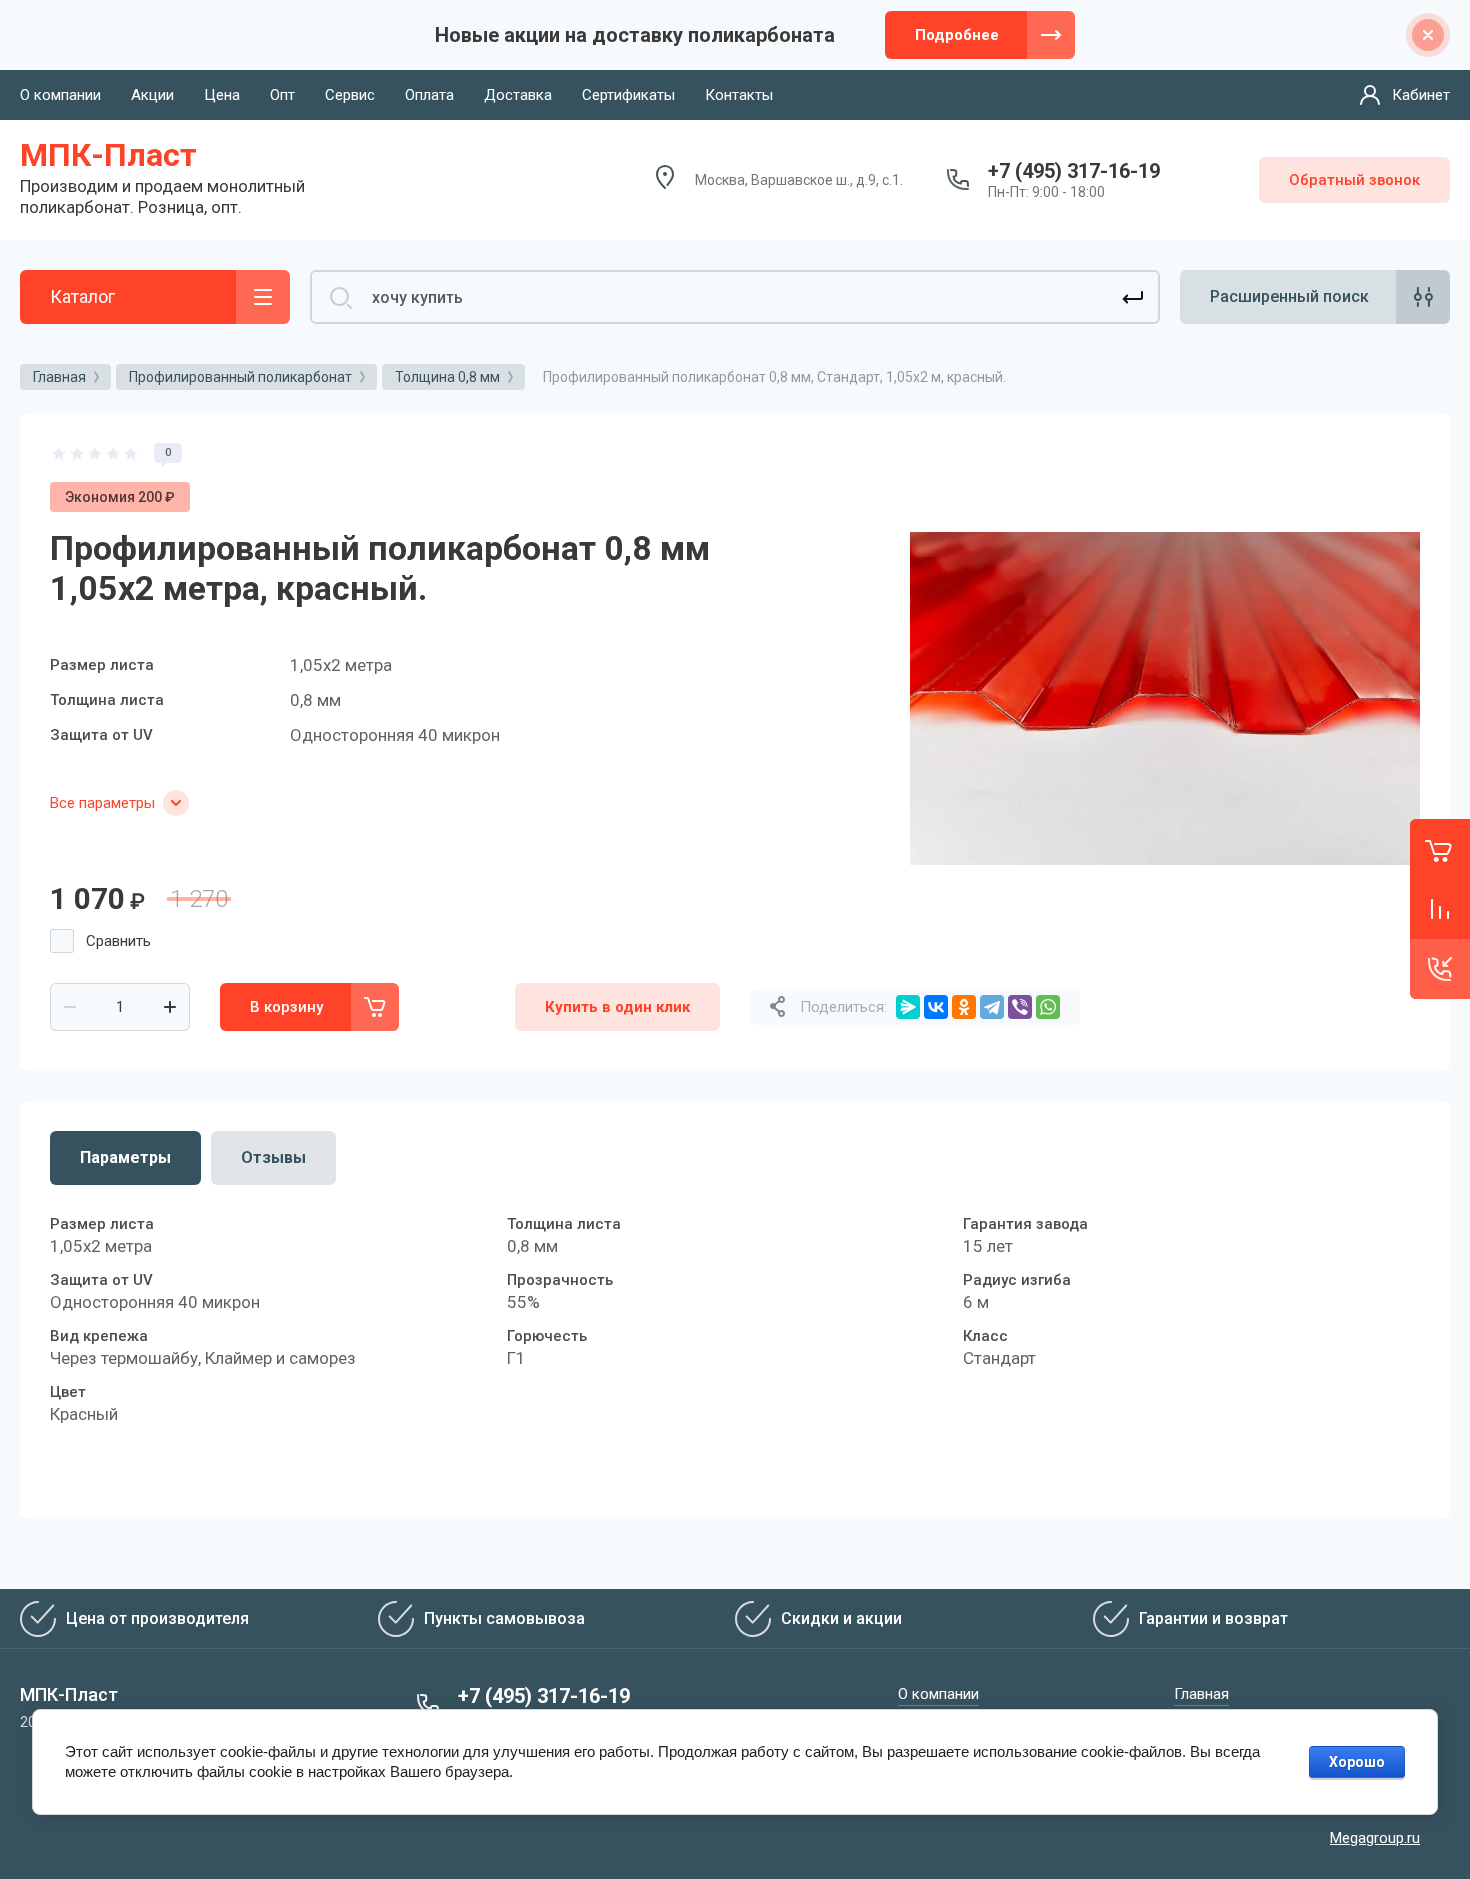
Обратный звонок (1354, 180)
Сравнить (118, 941)
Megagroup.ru (1375, 1838)
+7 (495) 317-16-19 (1074, 171)
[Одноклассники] (964, 1007)
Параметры (125, 1157)
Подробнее (957, 35)
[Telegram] (992, 1007)
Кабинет (1421, 95)
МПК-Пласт (108, 155)
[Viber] (1020, 1007)
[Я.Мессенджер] (908, 1007)
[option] (1165, 698)
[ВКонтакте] (936, 1007)
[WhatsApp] (1048, 1007)
